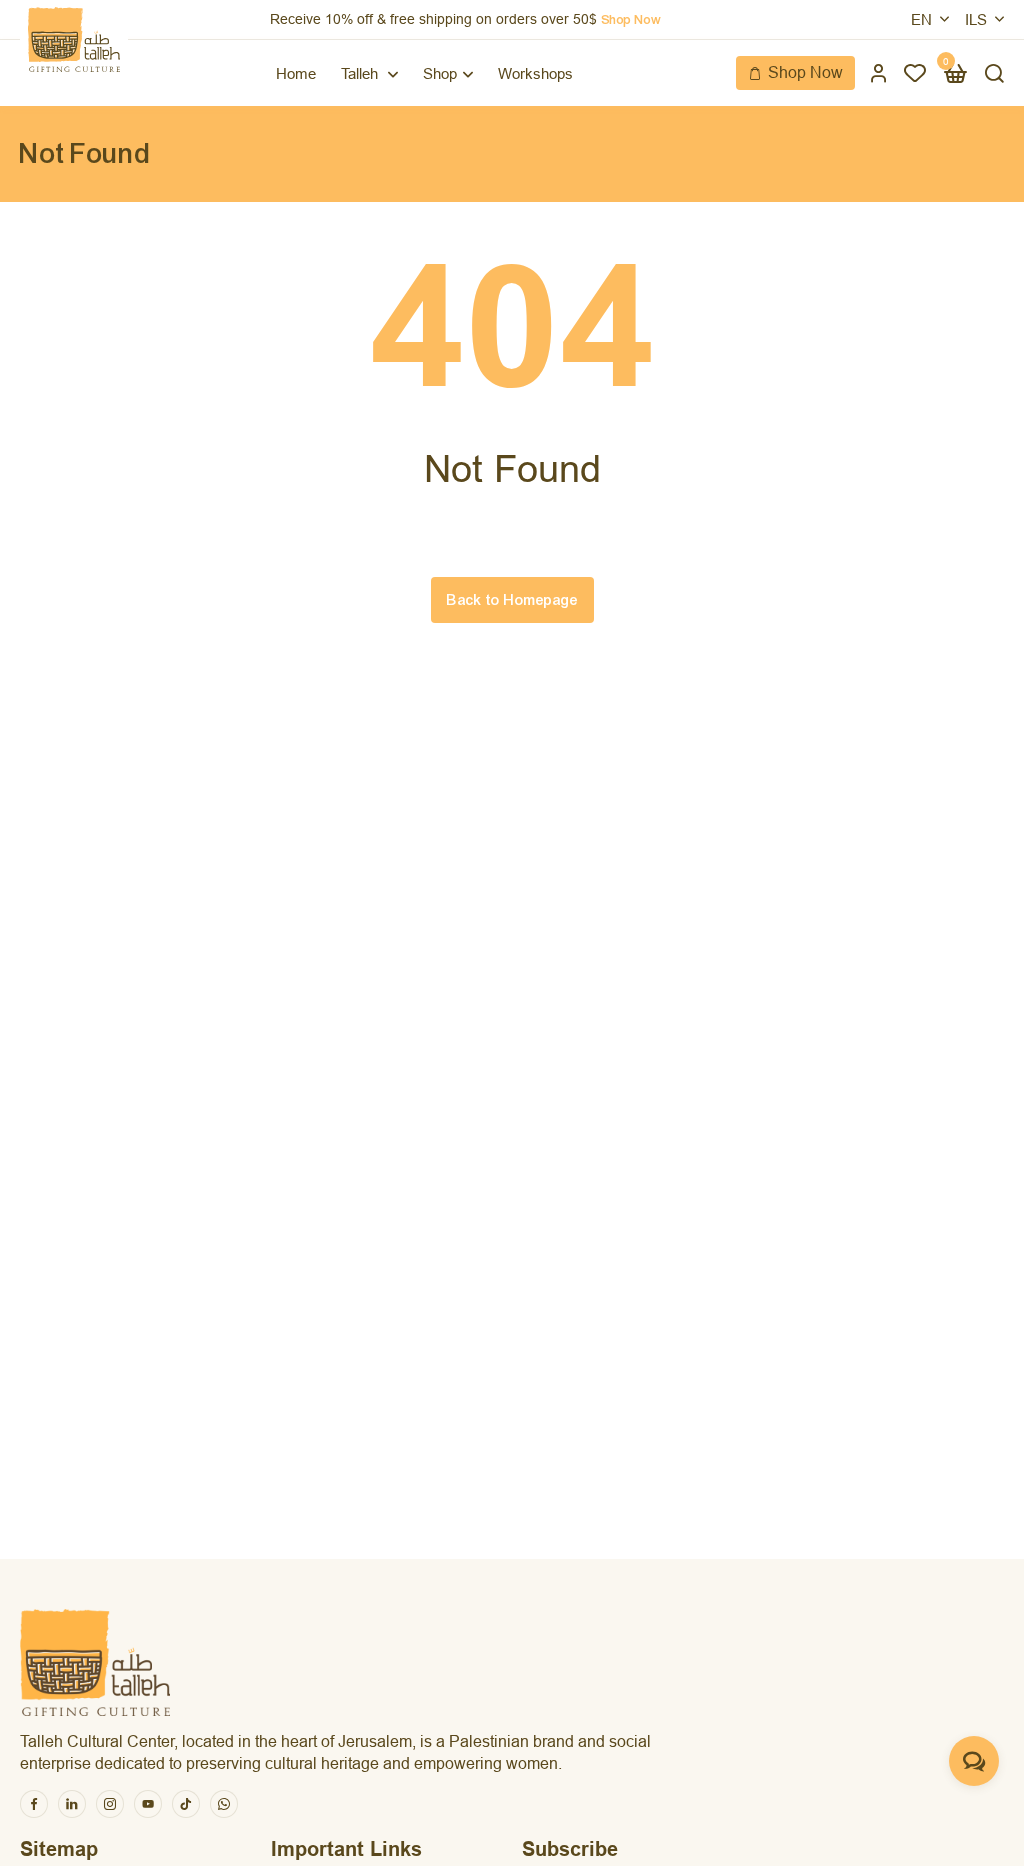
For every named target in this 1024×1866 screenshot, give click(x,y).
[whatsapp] (224, 1804)
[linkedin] (72, 1804)
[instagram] (110, 1804)
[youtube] (148, 1804)
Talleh (361, 73)
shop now (631, 20)
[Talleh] (74, 39)
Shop (440, 73)
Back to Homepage (512, 600)
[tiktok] (186, 1804)
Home (296, 73)
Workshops (535, 73)
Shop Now (805, 72)
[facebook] (34, 1804)
